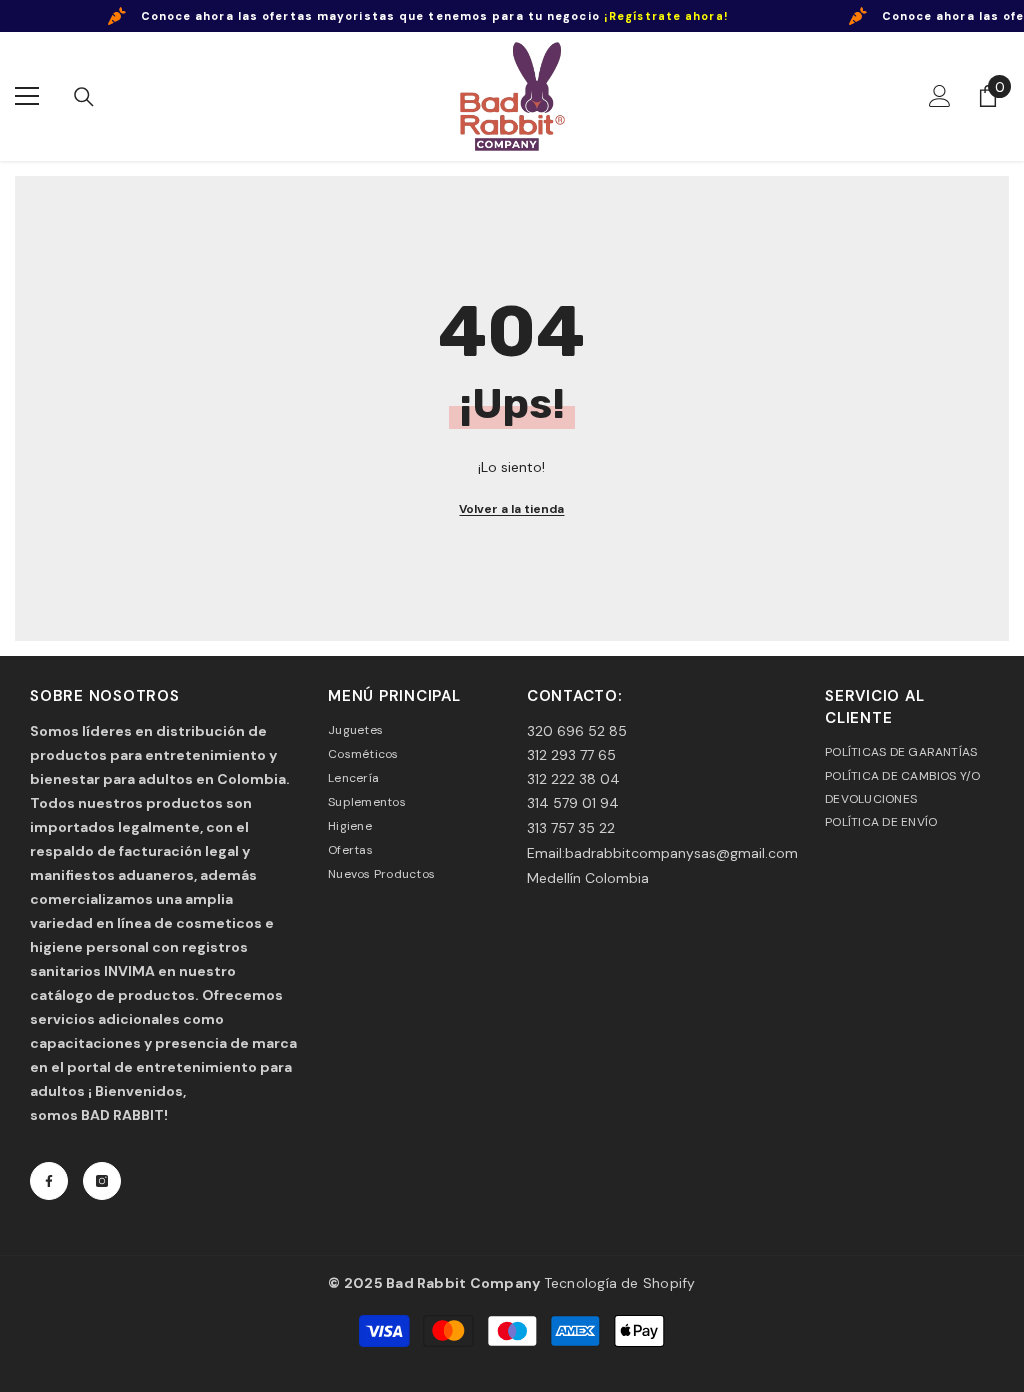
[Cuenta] (940, 96)
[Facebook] (49, 1181)
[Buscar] (84, 97)
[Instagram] (102, 1181)
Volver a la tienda (511, 509)
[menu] (27, 96)
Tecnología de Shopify (620, 1283)
